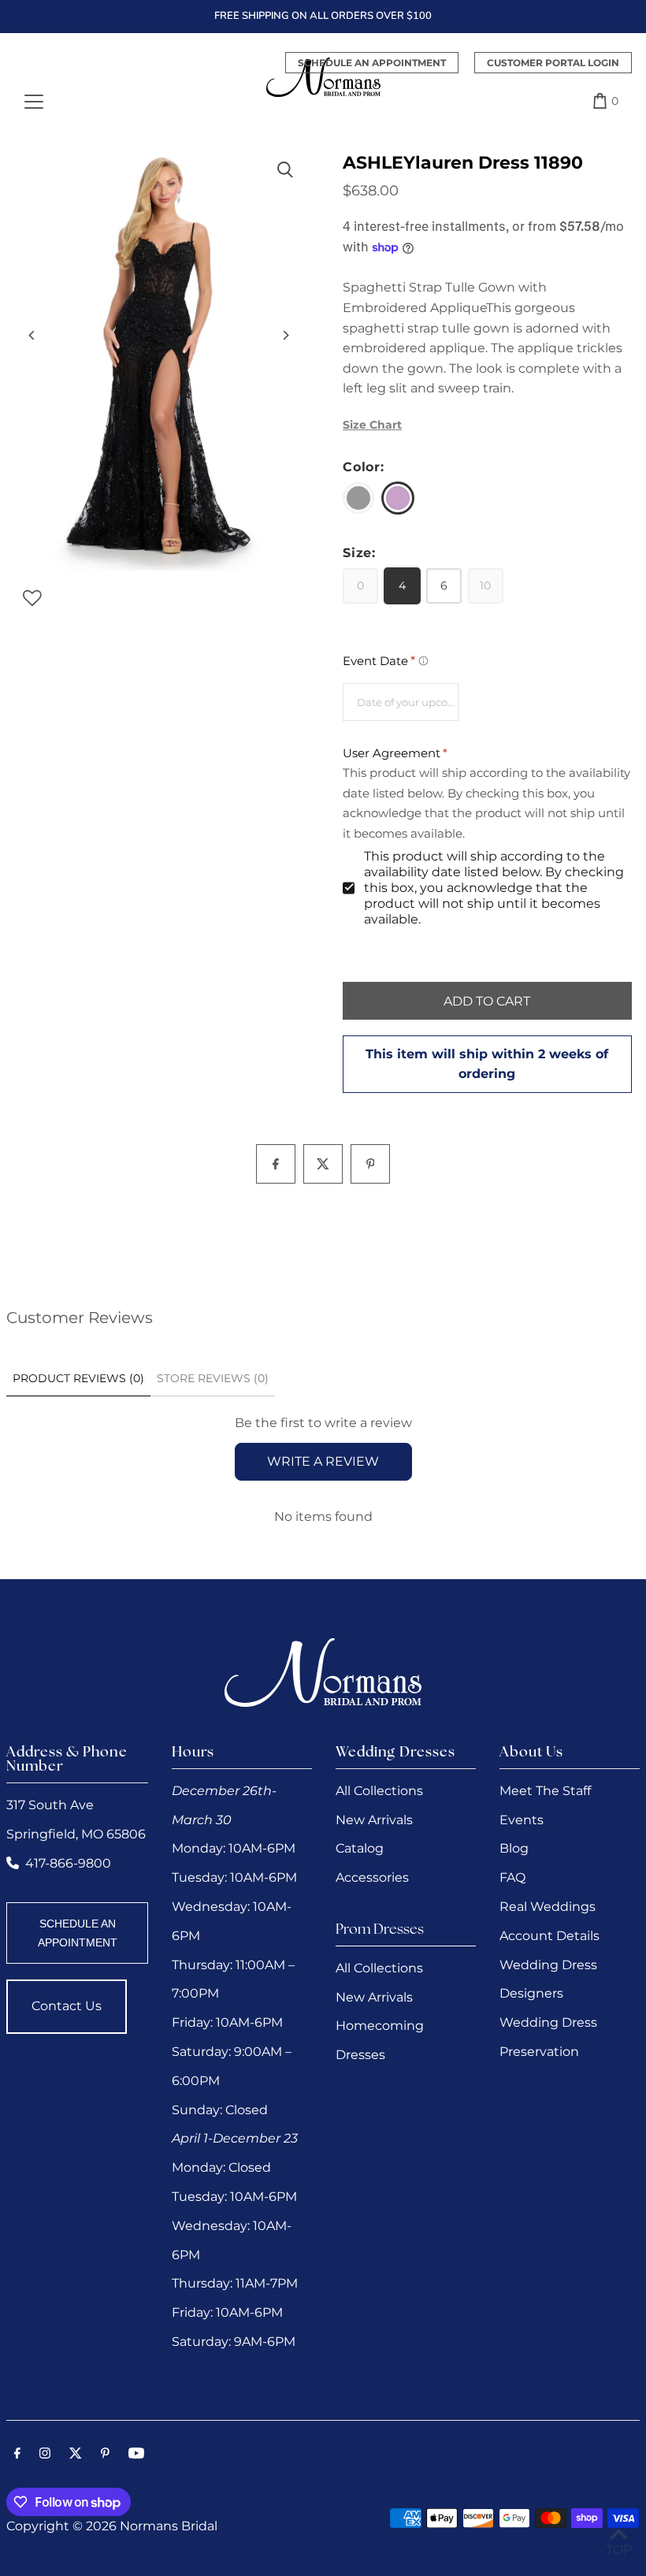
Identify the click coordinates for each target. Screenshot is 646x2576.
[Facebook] (17, 2455)
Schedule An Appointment (372, 63)
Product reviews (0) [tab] (78, 1378)
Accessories (372, 1877)
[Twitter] (76, 2455)
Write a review (323, 1461)
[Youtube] (136, 2455)
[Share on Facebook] (276, 1164)
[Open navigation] (34, 101)
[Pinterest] (105, 2455)
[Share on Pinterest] (370, 1164)
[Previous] (32, 335)
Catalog (360, 1848)
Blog (514, 1848)
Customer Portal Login (553, 63)
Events (522, 1820)
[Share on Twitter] (323, 1164)
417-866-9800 (68, 1863)
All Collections (379, 1791)
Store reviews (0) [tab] (213, 1378)
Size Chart (372, 425)
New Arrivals (374, 1820)
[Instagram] (45, 2455)
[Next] (286, 335)
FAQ (512, 1877)
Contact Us (67, 2006)
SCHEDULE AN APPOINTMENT (78, 1933)
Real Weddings (548, 1907)
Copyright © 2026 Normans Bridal (112, 2526)
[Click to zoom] (286, 170)
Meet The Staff (545, 1791)
